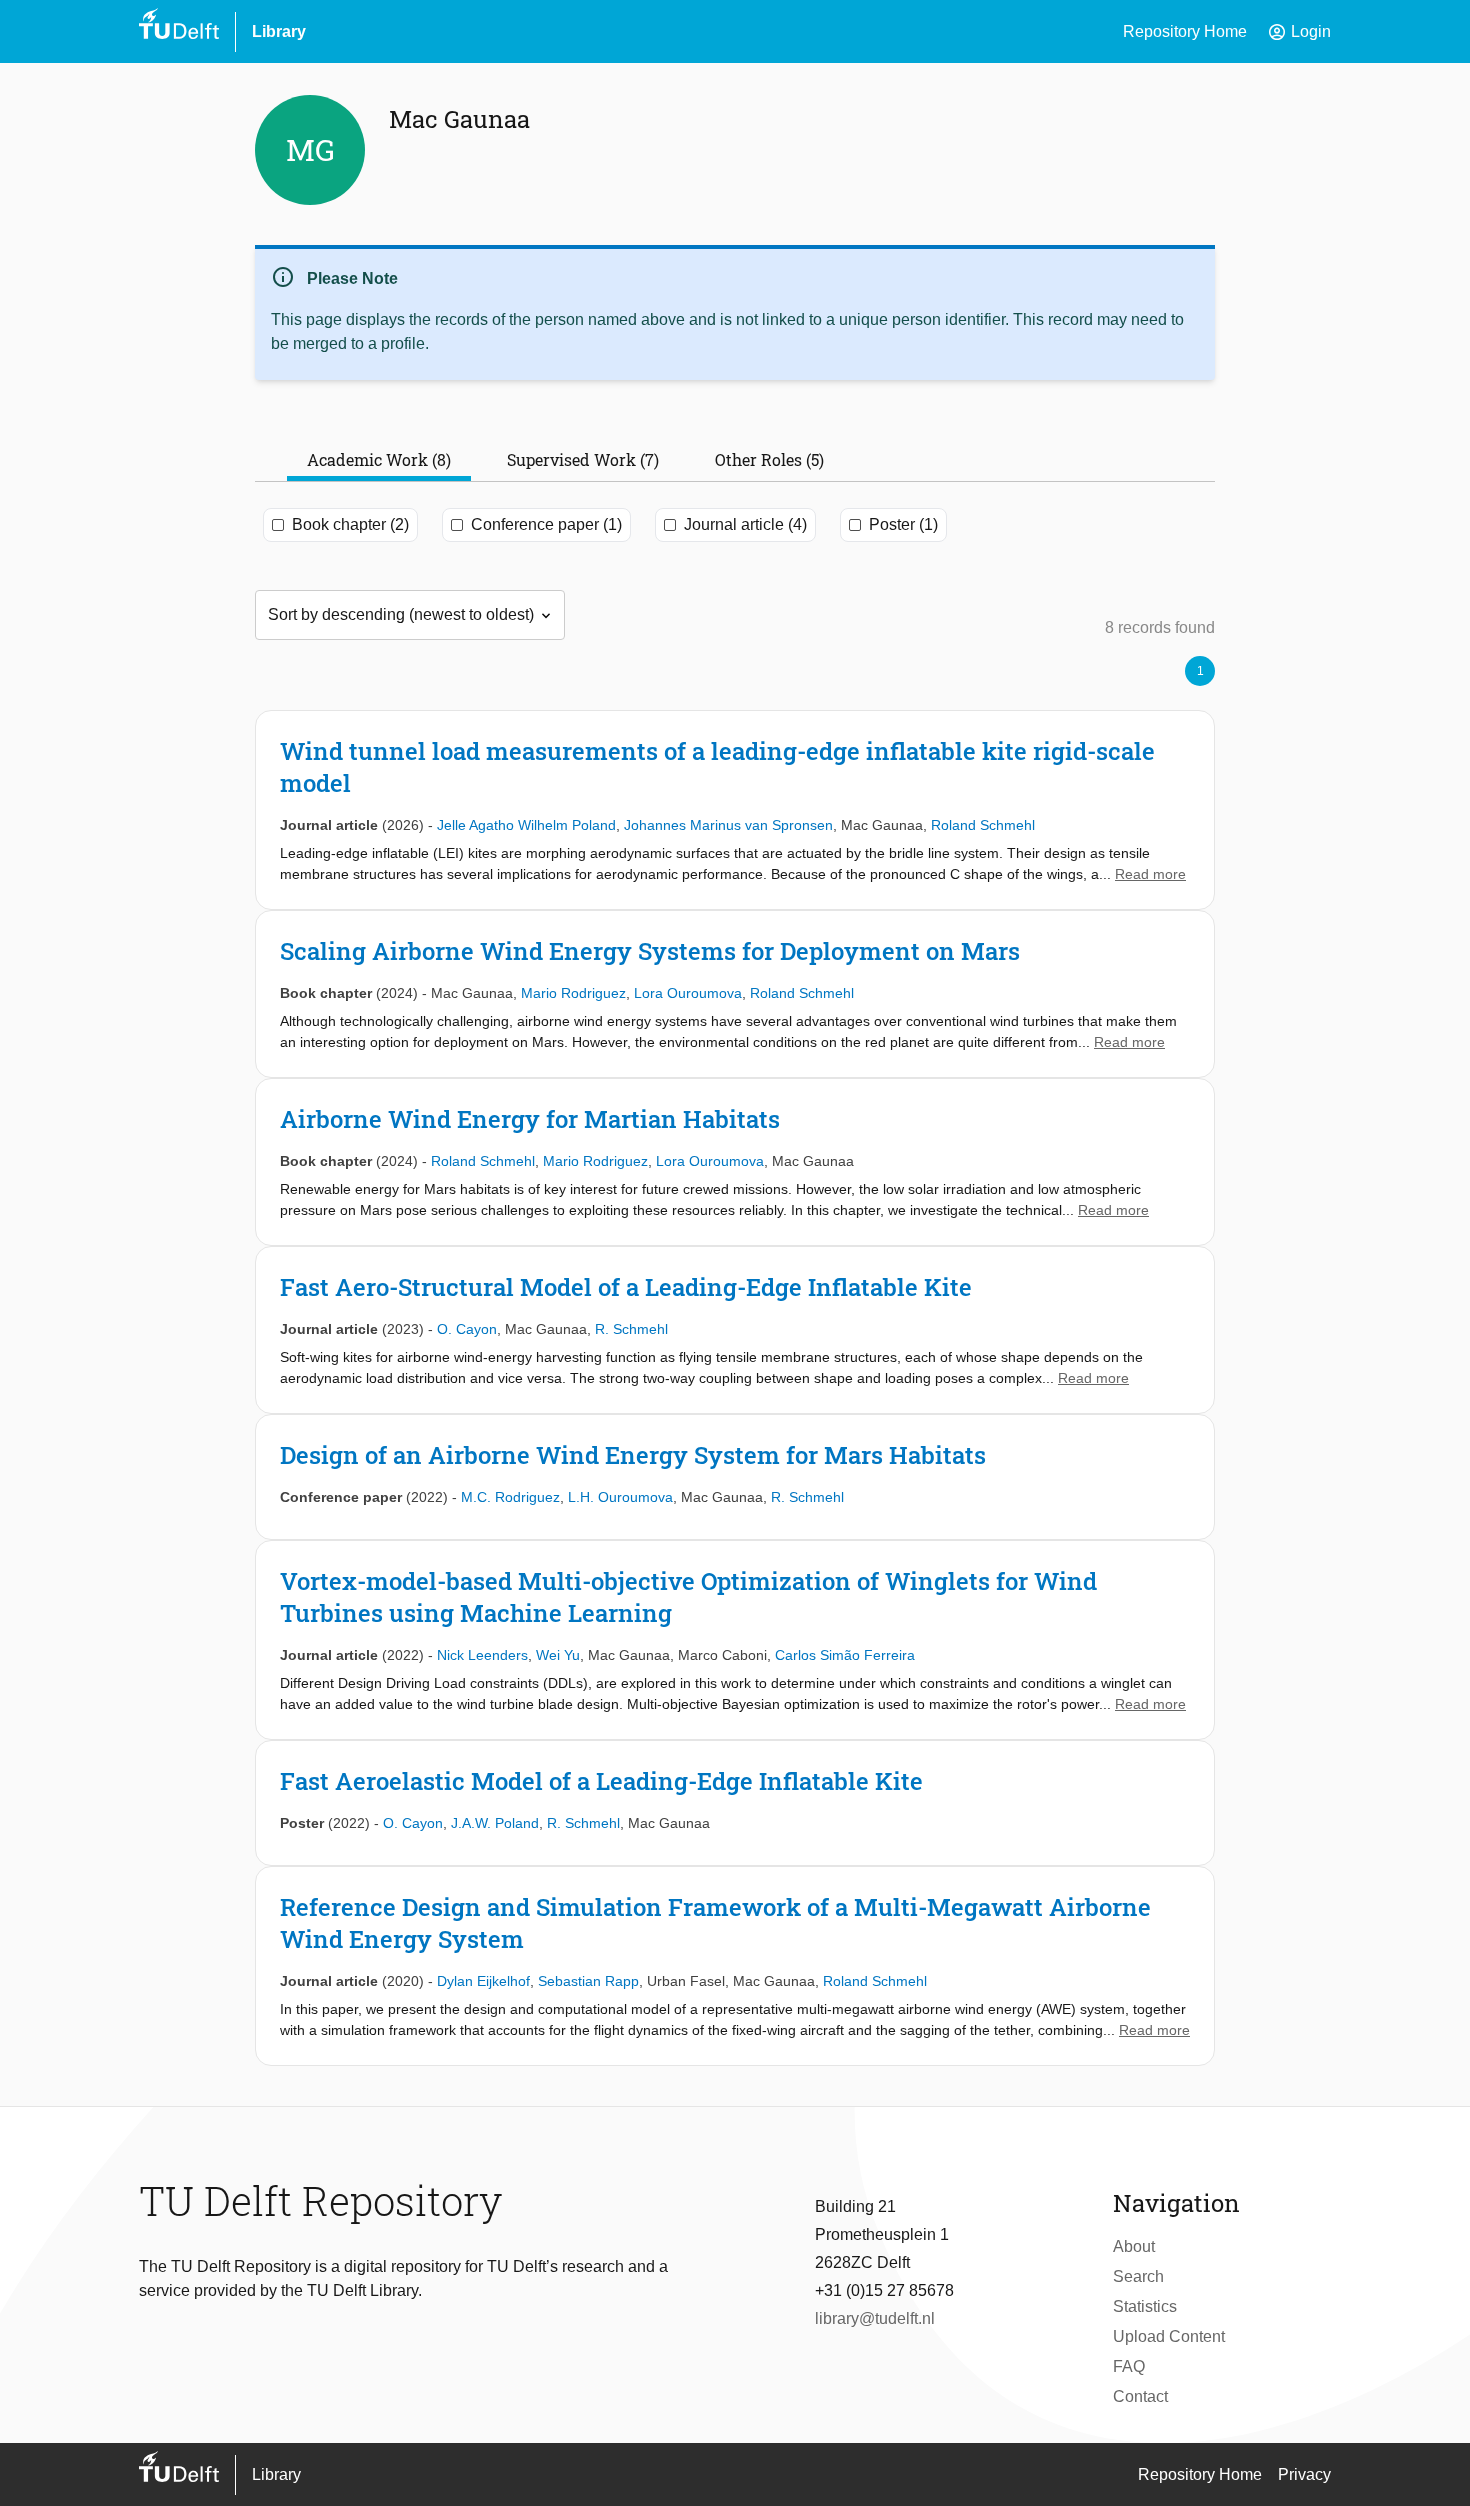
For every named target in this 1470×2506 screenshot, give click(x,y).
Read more (1150, 874)
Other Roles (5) (769, 459)
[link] (735, 810)
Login (1299, 32)
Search (1138, 2276)
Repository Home (1185, 31)
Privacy (1304, 2474)
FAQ (1129, 2366)
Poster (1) (903, 524)
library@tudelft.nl (875, 2318)
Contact (1140, 2396)
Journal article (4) (745, 524)
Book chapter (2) (350, 524)
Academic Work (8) (379, 459)
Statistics (1145, 2306)
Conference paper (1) (546, 524)
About (1134, 2246)
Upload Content (1169, 2336)
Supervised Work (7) (583, 459)
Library (279, 31)
